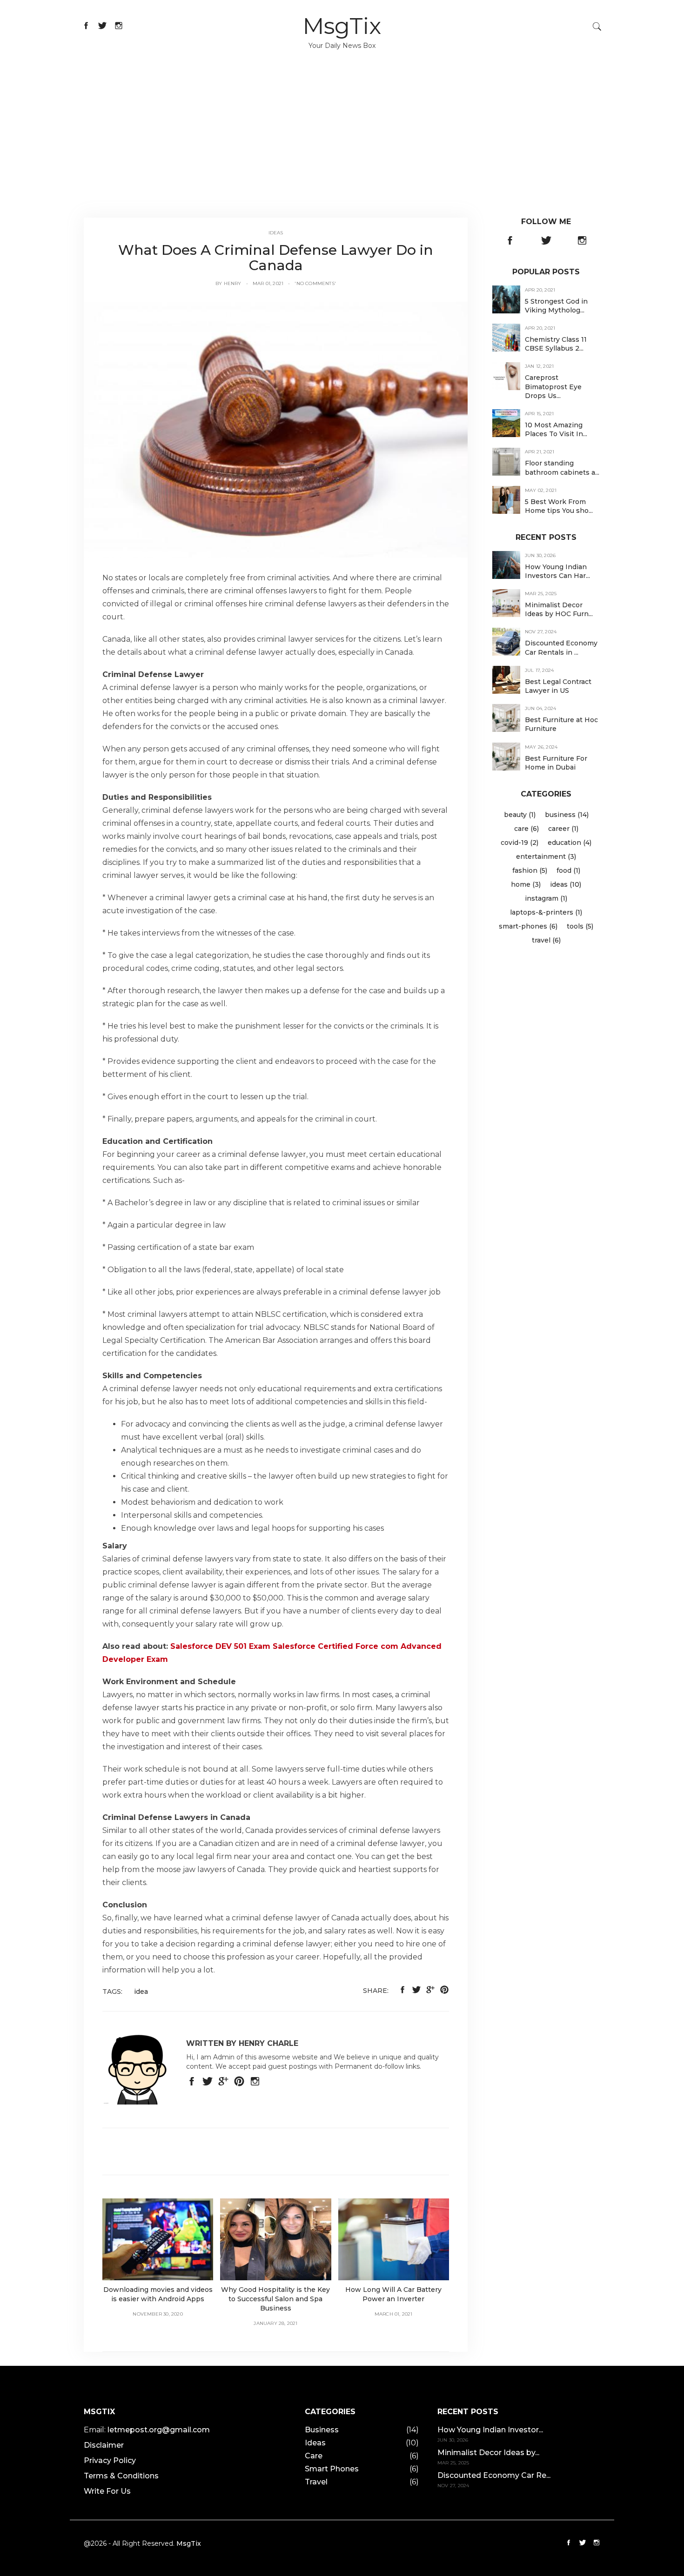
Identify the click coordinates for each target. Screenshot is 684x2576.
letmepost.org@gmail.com (159, 2430)
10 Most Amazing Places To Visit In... (556, 429)
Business (322, 2430)
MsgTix (342, 26)
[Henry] (276, 429)
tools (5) (580, 926)
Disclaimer (104, 2445)
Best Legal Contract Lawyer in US (558, 686)
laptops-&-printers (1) (546, 912)
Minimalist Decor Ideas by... (488, 2453)
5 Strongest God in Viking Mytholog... (556, 306)
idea (141, 1992)
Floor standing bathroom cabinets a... (562, 468)
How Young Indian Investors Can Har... (557, 571)
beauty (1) (520, 815)
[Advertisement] (342, 148)
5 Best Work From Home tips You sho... (559, 506)
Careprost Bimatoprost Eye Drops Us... (553, 387)
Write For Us (107, 2491)
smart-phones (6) (528, 926)
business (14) (567, 815)
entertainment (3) (546, 856)
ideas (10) (566, 884)
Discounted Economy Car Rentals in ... (561, 648)
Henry (233, 283)
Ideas (276, 233)
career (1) (563, 829)
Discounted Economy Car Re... (494, 2475)
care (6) (526, 829)
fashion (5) (530, 870)
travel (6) (546, 940)
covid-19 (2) (520, 843)
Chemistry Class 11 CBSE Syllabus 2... (556, 344)
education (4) (570, 843)
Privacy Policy (110, 2460)
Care (314, 2456)
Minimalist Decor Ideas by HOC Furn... (559, 609)
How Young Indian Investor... (490, 2430)
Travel (316, 2482)
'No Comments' (315, 283)
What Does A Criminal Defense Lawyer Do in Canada (276, 258)
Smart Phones (332, 2469)
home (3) (526, 884)
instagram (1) (546, 898)
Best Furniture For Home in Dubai (556, 763)
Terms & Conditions (121, 2476)
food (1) (568, 870)
